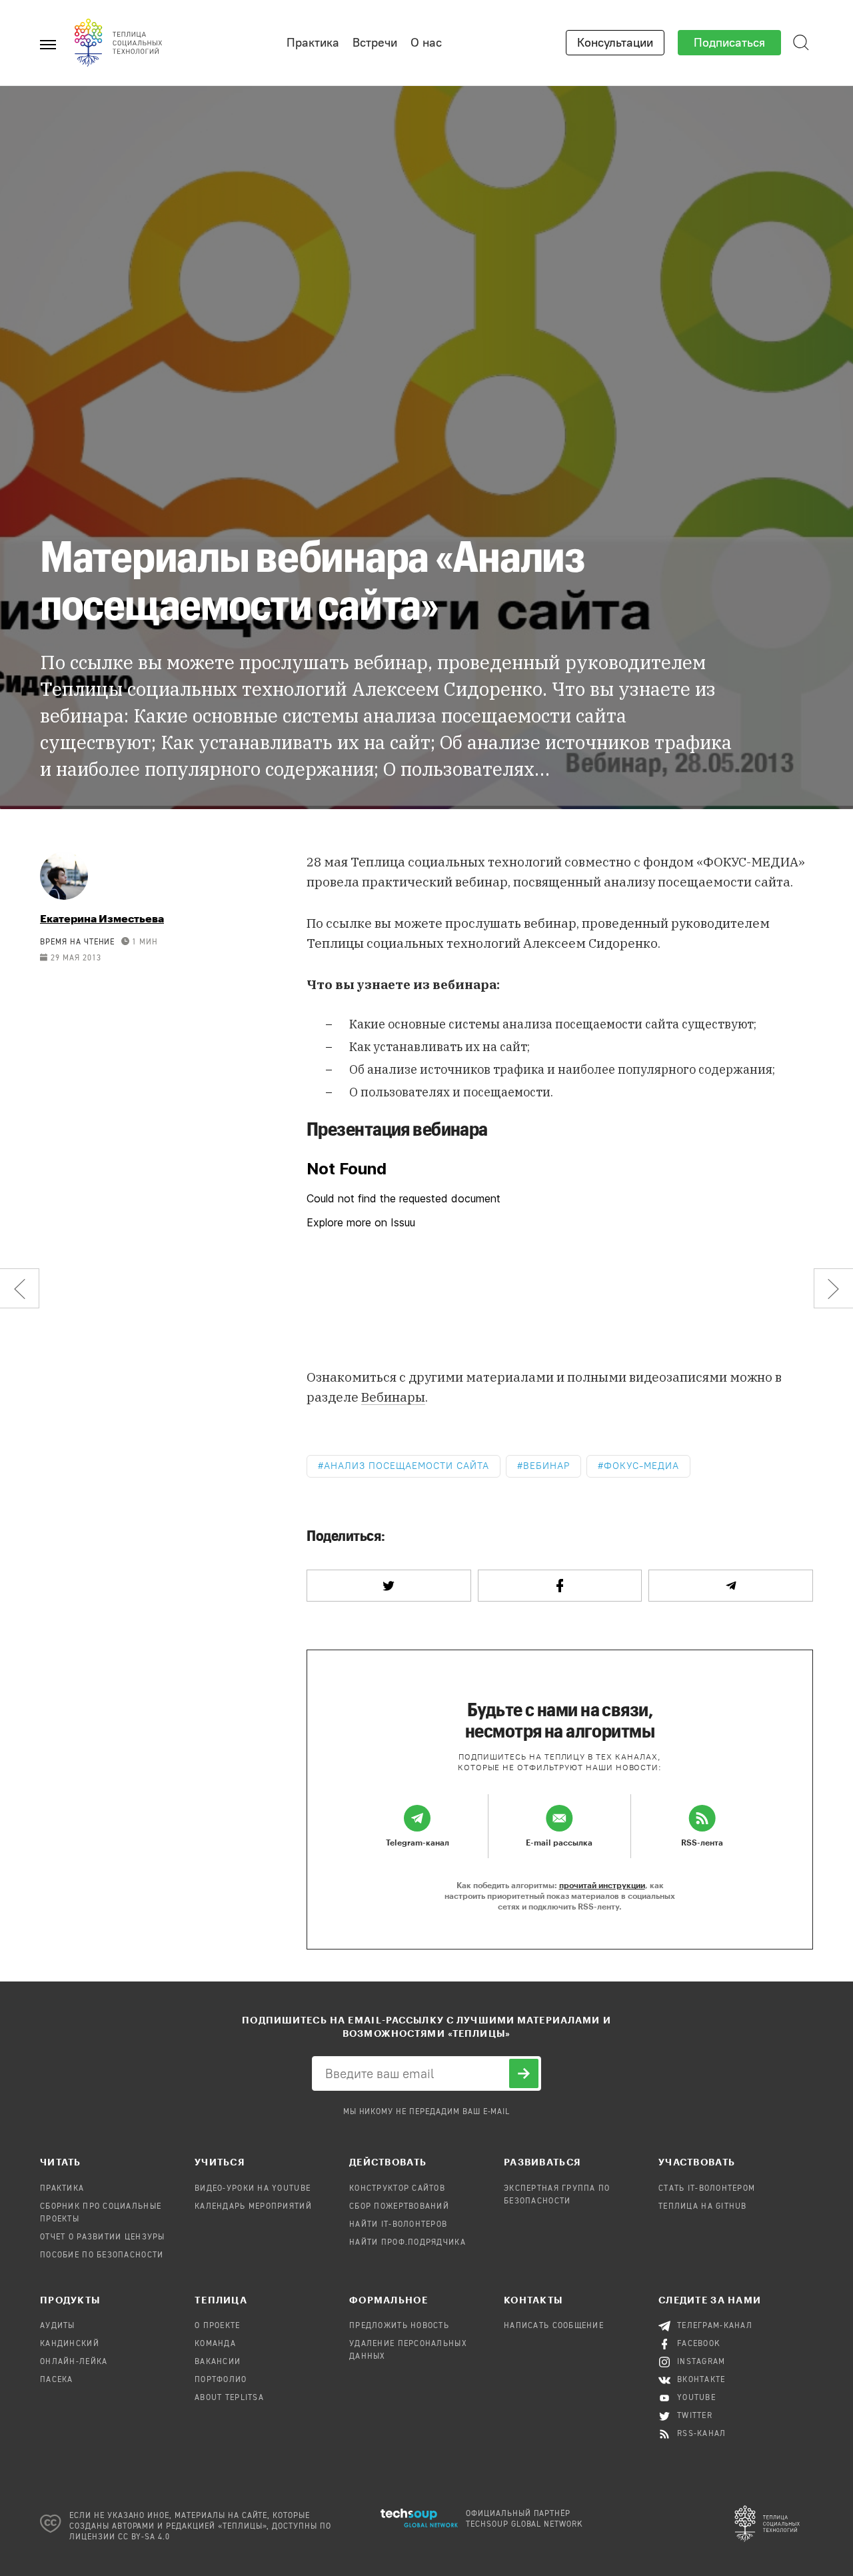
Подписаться (729, 43)
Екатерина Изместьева (102, 918)
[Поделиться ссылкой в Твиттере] (389, 1586)
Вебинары (393, 1397)
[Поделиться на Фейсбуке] (560, 1586)
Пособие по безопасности (102, 2255)
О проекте (218, 2326)
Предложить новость (399, 2326)
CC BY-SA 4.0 (144, 2537)
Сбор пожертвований (399, 2207)
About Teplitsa (229, 2398)
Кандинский (70, 2344)
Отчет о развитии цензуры (103, 2237)
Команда (215, 2344)
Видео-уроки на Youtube (253, 2189)
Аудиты (58, 2326)
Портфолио (221, 2380)
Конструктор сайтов (397, 2189)
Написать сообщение (554, 2326)
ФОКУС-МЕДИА (642, 1466)
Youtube (696, 2398)
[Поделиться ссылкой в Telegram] (731, 1586)
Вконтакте (701, 2380)
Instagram (701, 2362)
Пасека (57, 2380)
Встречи (375, 43)
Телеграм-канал (715, 2326)
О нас (426, 43)
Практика (313, 43)
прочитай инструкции (602, 1885)
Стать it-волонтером (707, 2189)
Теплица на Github (703, 2207)
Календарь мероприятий (253, 2207)
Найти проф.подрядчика (408, 2243)
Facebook (699, 2344)
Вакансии (218, 2362)
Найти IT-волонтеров (398, 2225)
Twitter (695, 2416)
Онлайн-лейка (74, 2362)
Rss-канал (702, 2434)
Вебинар (546, 1466)
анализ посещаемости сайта (407, 1466)
